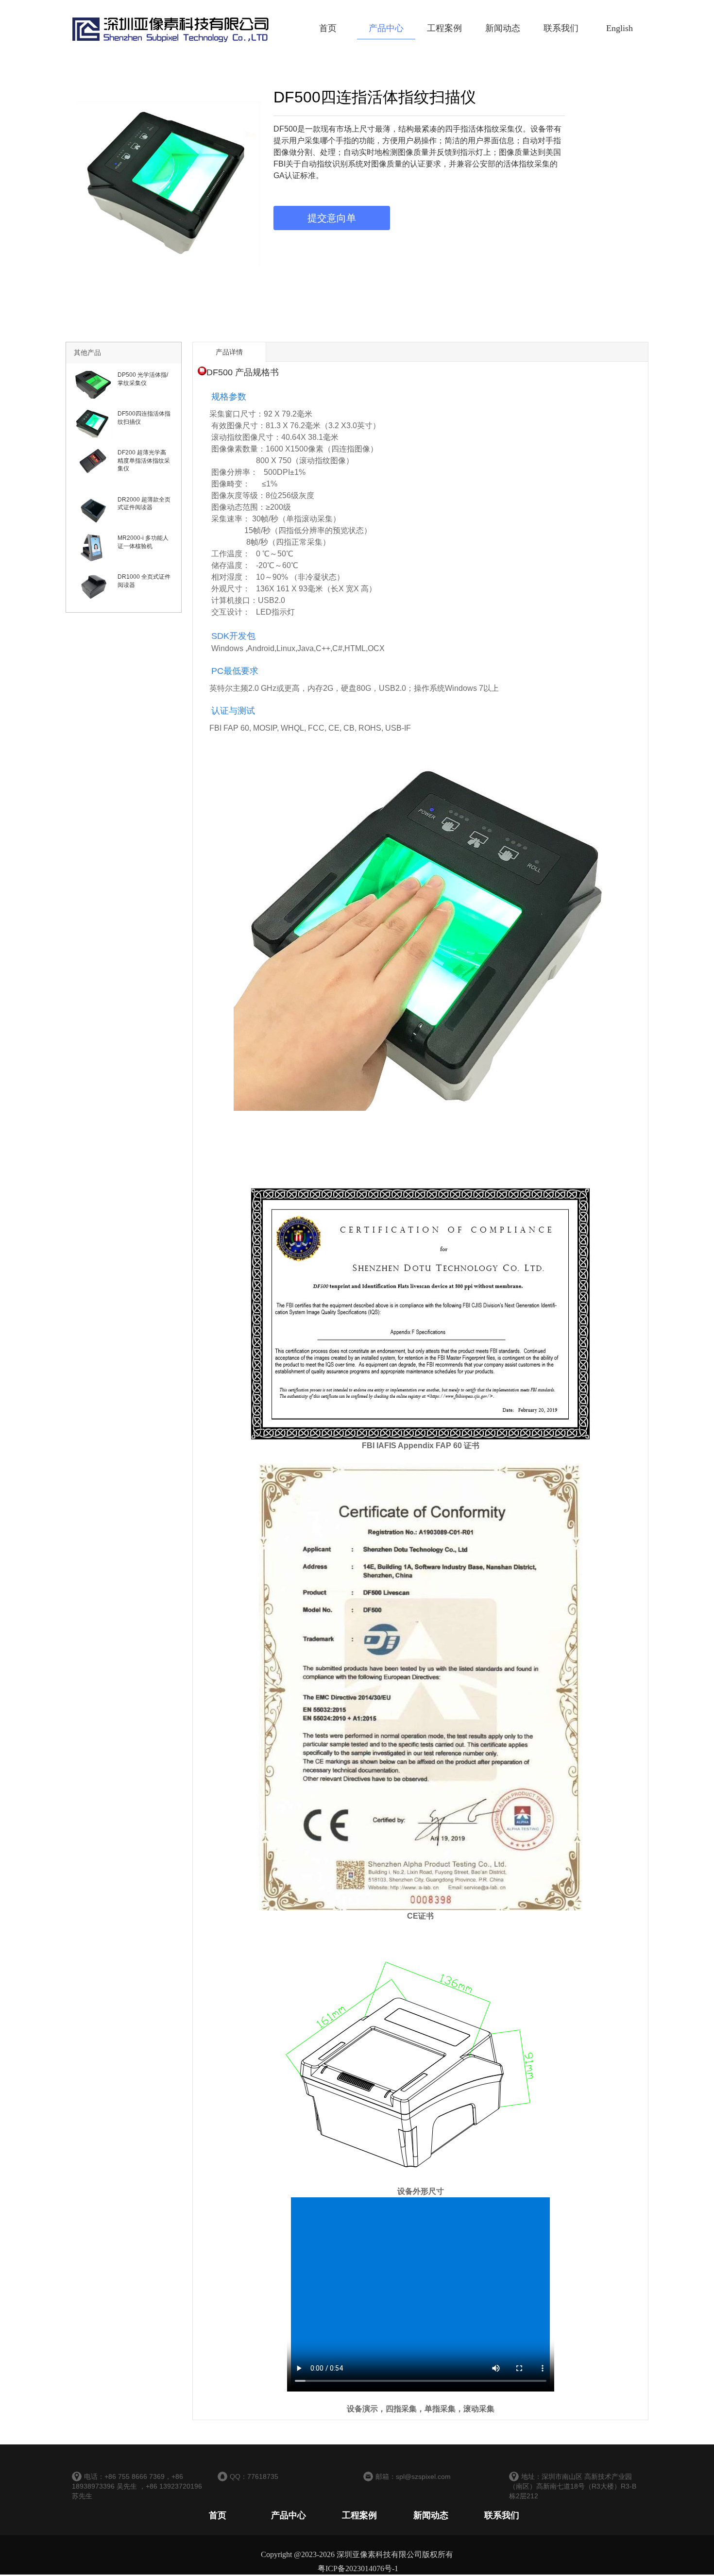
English (620, 28)
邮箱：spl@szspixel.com (413, 2476)
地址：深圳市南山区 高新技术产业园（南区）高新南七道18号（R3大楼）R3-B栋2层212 (573, 2486)
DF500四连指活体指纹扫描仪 (144, 418)
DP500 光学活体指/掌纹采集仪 (143, 379)
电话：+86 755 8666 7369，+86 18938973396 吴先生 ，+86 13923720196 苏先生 (137, 2486)
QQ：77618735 (254, 2476)
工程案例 (444, 28)
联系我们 (561, 28)
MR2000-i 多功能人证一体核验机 (143, 542)
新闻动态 (503, 28)
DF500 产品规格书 (243, 372)
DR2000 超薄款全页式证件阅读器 (144, 504)
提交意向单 (332, 218)
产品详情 (229, 352)
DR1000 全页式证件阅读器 (144, 581)
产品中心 (386, 28)
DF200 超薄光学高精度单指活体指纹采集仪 (144, 461)
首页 (328, 28)
